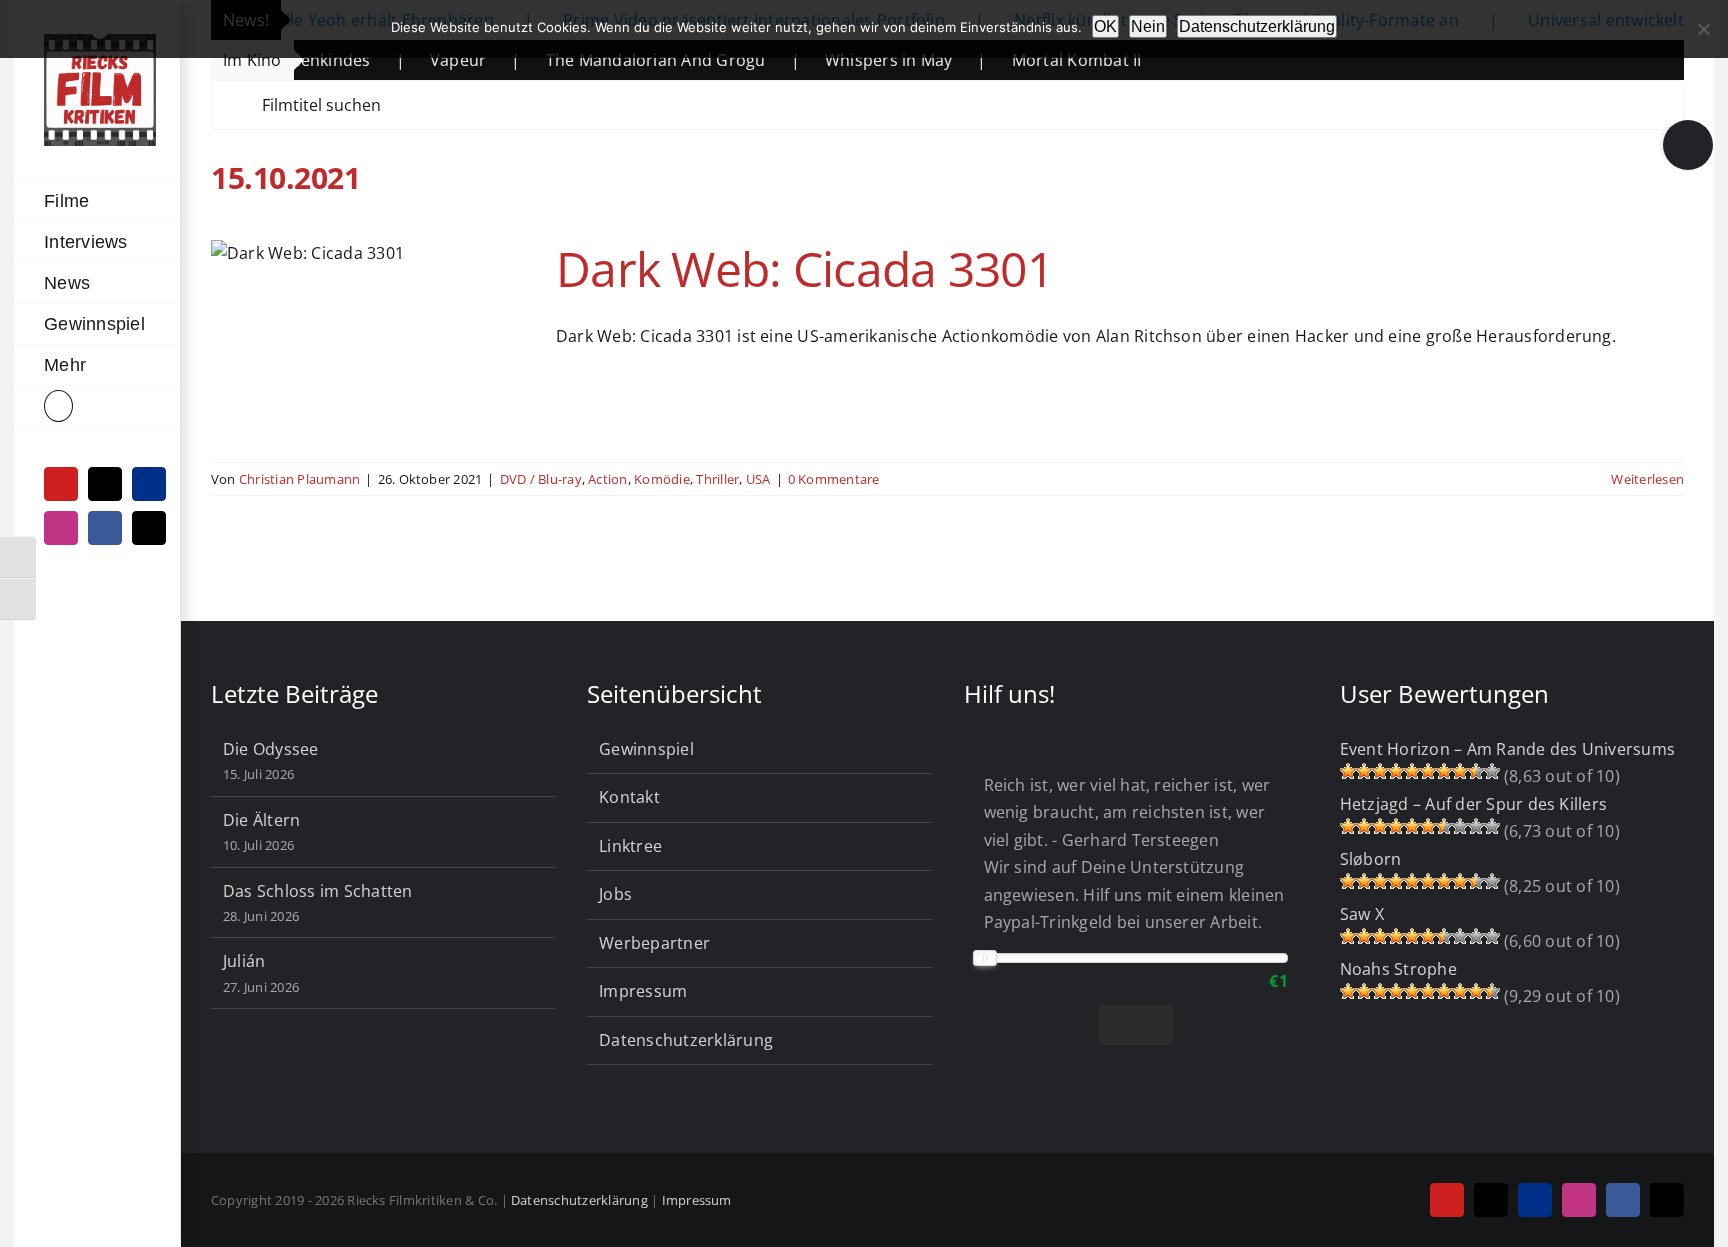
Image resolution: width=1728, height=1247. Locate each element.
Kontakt (629, 797)
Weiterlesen (1647, 479)
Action (607, 479)
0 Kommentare (834, 479)
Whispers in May (841, 60)
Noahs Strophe (1398, 969)
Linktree (630, 846)
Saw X (1362, 914)
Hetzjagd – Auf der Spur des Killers (1473, 804)
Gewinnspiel (646, 749)
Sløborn (1371, 859)
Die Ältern (261, 820)
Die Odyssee (271, 749)
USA (758, 479)
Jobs (615, 894)
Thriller (717, 479)
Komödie (662, 479)
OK (1105, 26)
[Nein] (1703, 29)
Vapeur (410, 60)
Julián (244, 961)
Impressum (643, 991)
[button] (97, 406)
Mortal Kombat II (1029, 60)
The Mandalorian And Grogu (608, 60)
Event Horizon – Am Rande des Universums (1507, 749)
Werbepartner (654, 943)
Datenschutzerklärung (686, 1040)
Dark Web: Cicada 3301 (804, 268)
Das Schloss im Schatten (318, 891)
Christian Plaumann (299, 479)
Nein (1148, 26)
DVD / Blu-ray (541, 479)
